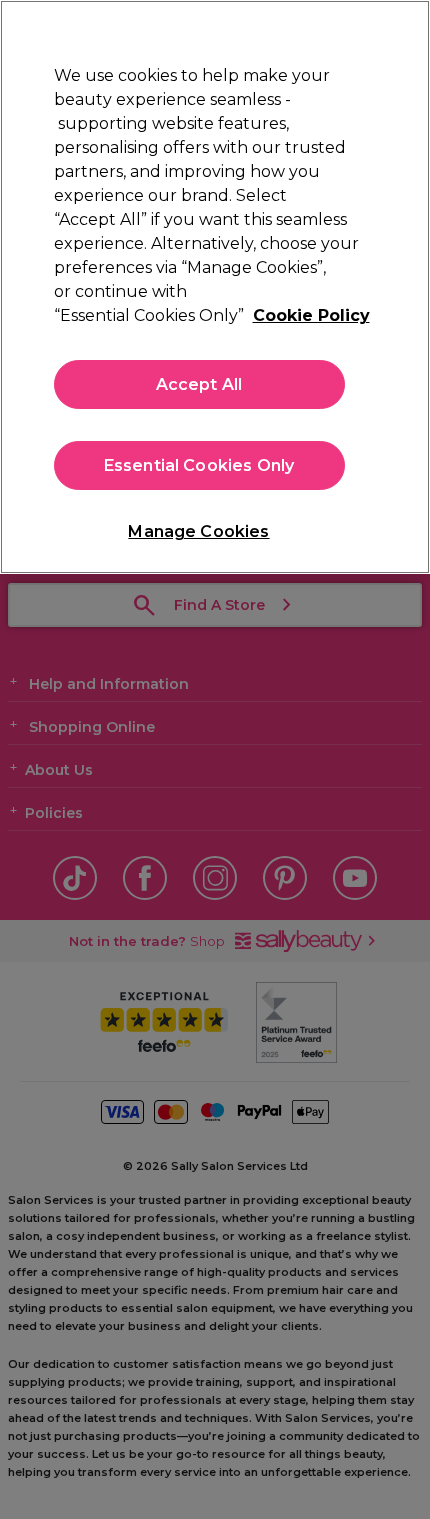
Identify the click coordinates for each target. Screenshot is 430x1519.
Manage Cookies (198, 531)
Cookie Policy (311, 315)
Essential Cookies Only (199, 465)
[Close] (398, 32)
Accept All (199, 384)
